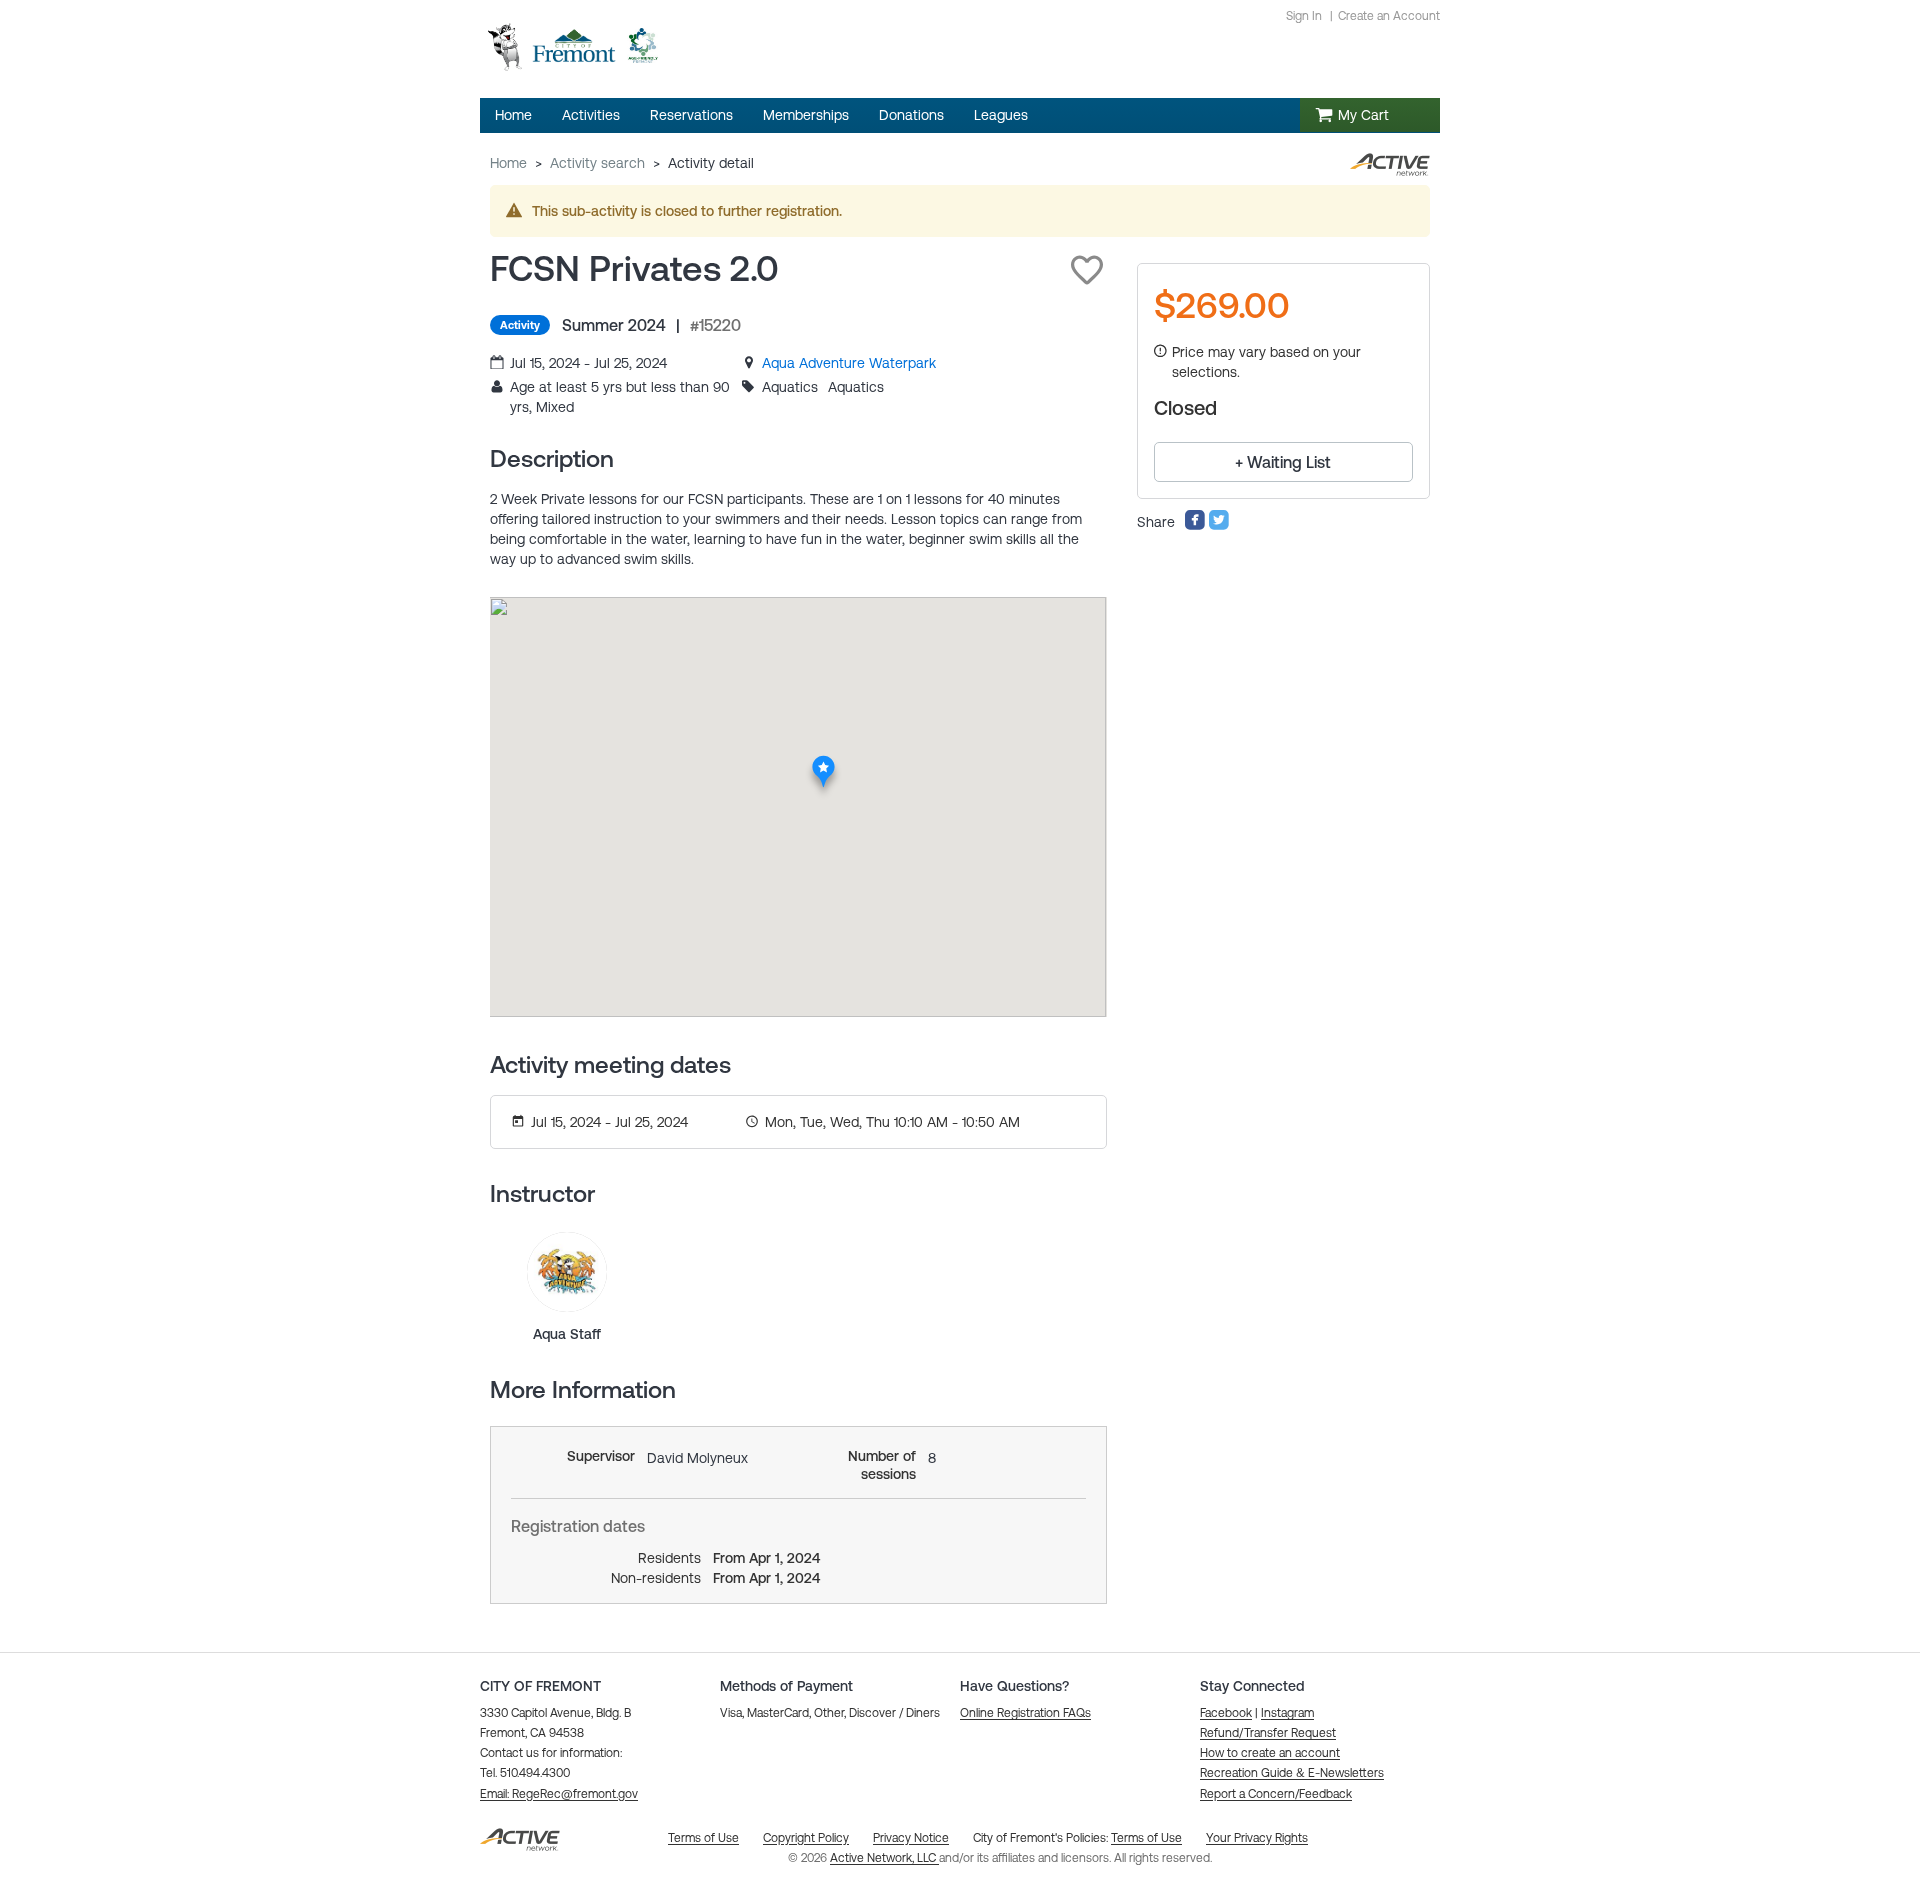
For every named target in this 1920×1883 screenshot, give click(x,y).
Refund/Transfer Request (1268, 1733)
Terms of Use (1146, 1838)
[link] (849, 363)
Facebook (1226, 1713)
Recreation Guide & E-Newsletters (1292, 1773)
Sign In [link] (1304, 16)
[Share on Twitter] (1219, 526)
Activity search (597, 163)
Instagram (1287, 1713)
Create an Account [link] (1389, 16)
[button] (1087, 270)
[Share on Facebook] (1195, 526)
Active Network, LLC (884, 1858)
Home (508, 163)
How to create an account (1270, 1753)
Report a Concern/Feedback (1276, 1794)
